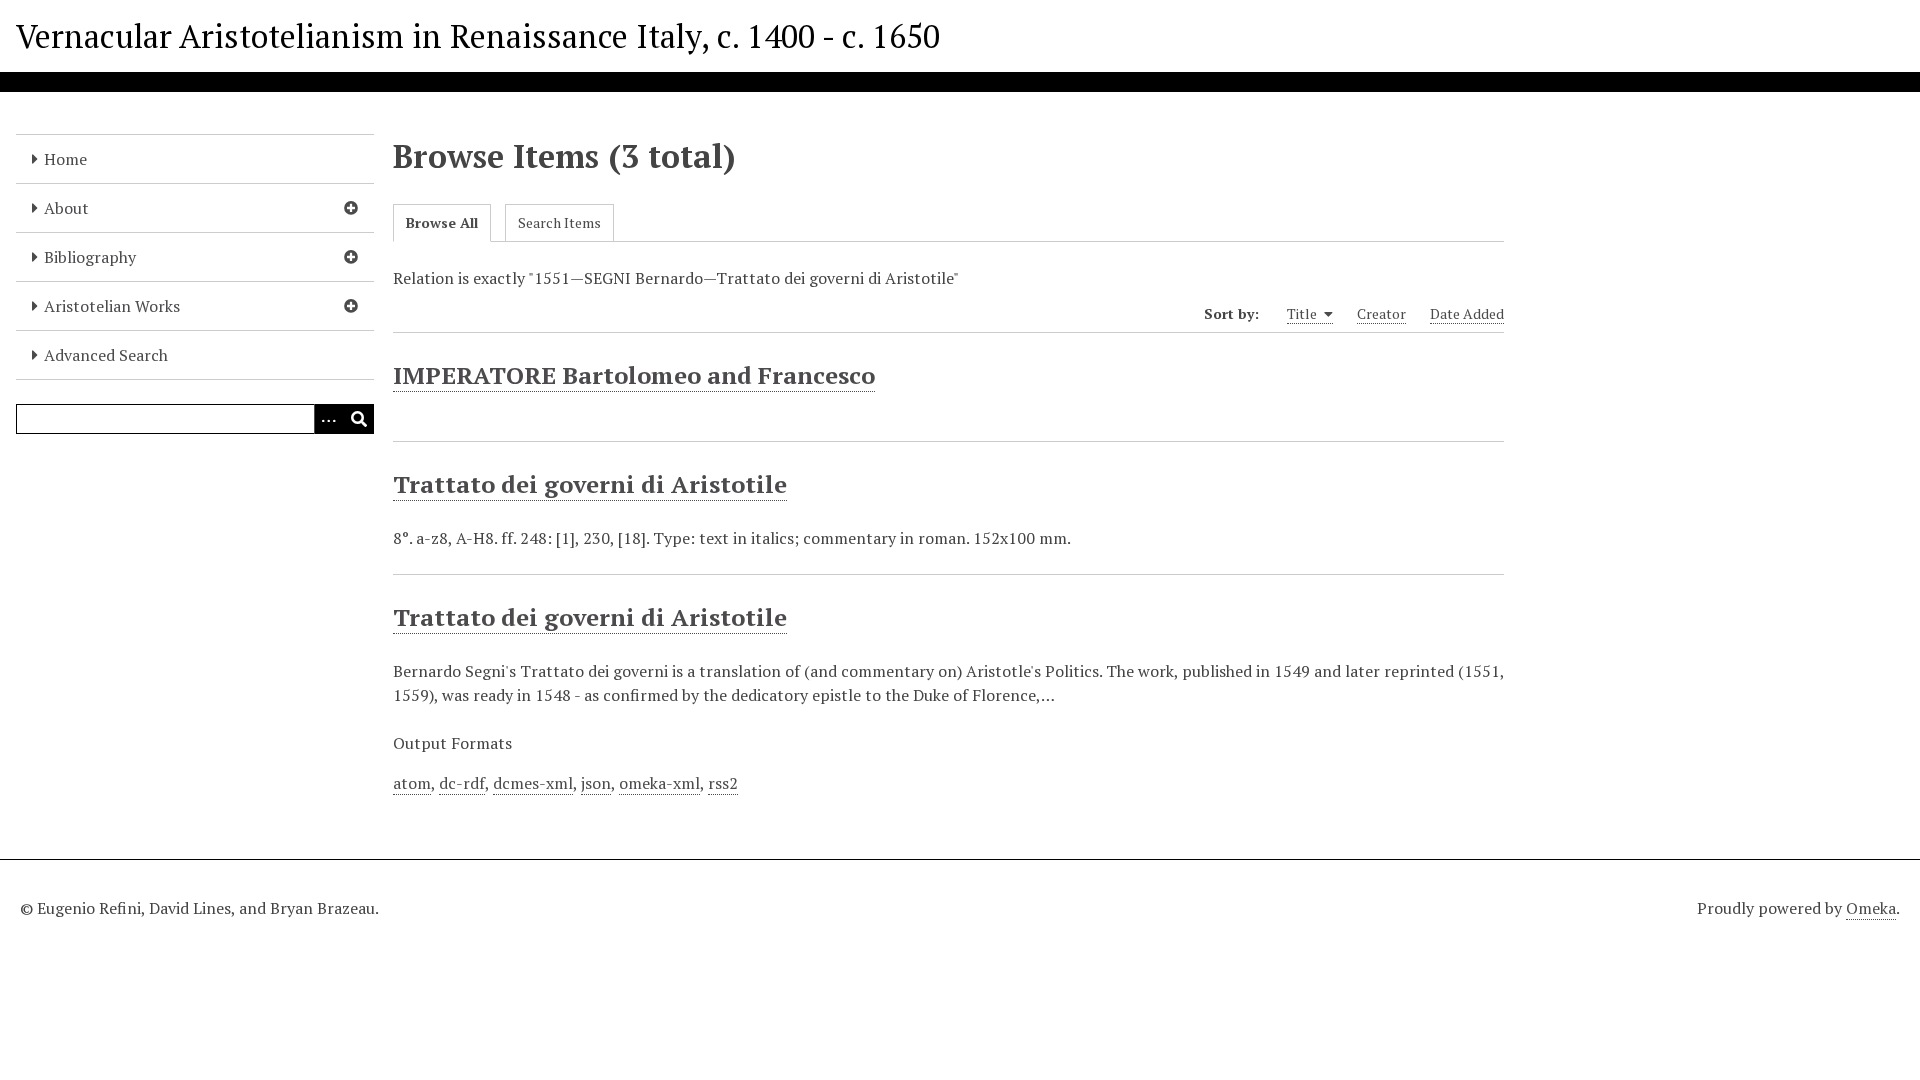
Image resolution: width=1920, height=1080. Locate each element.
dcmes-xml (533, 783)
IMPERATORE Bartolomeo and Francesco (634, 375)
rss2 (723, 783)
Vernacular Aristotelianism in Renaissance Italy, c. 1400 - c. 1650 (478, 36)
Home (65, 159)
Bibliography (90, 257)
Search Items (559, 222)
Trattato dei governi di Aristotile (590, 484)
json (596, 783)
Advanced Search (106, 355)
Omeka (1871, 908)
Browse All (442, 222)
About (66, 208)
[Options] (329, 419)
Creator (1381, 313)
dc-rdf (462, 783)
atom (412, 783)
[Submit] (359, 419)
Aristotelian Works (112, 306)
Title (1303, 313)
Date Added (1467, 313)
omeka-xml (659, 783)
